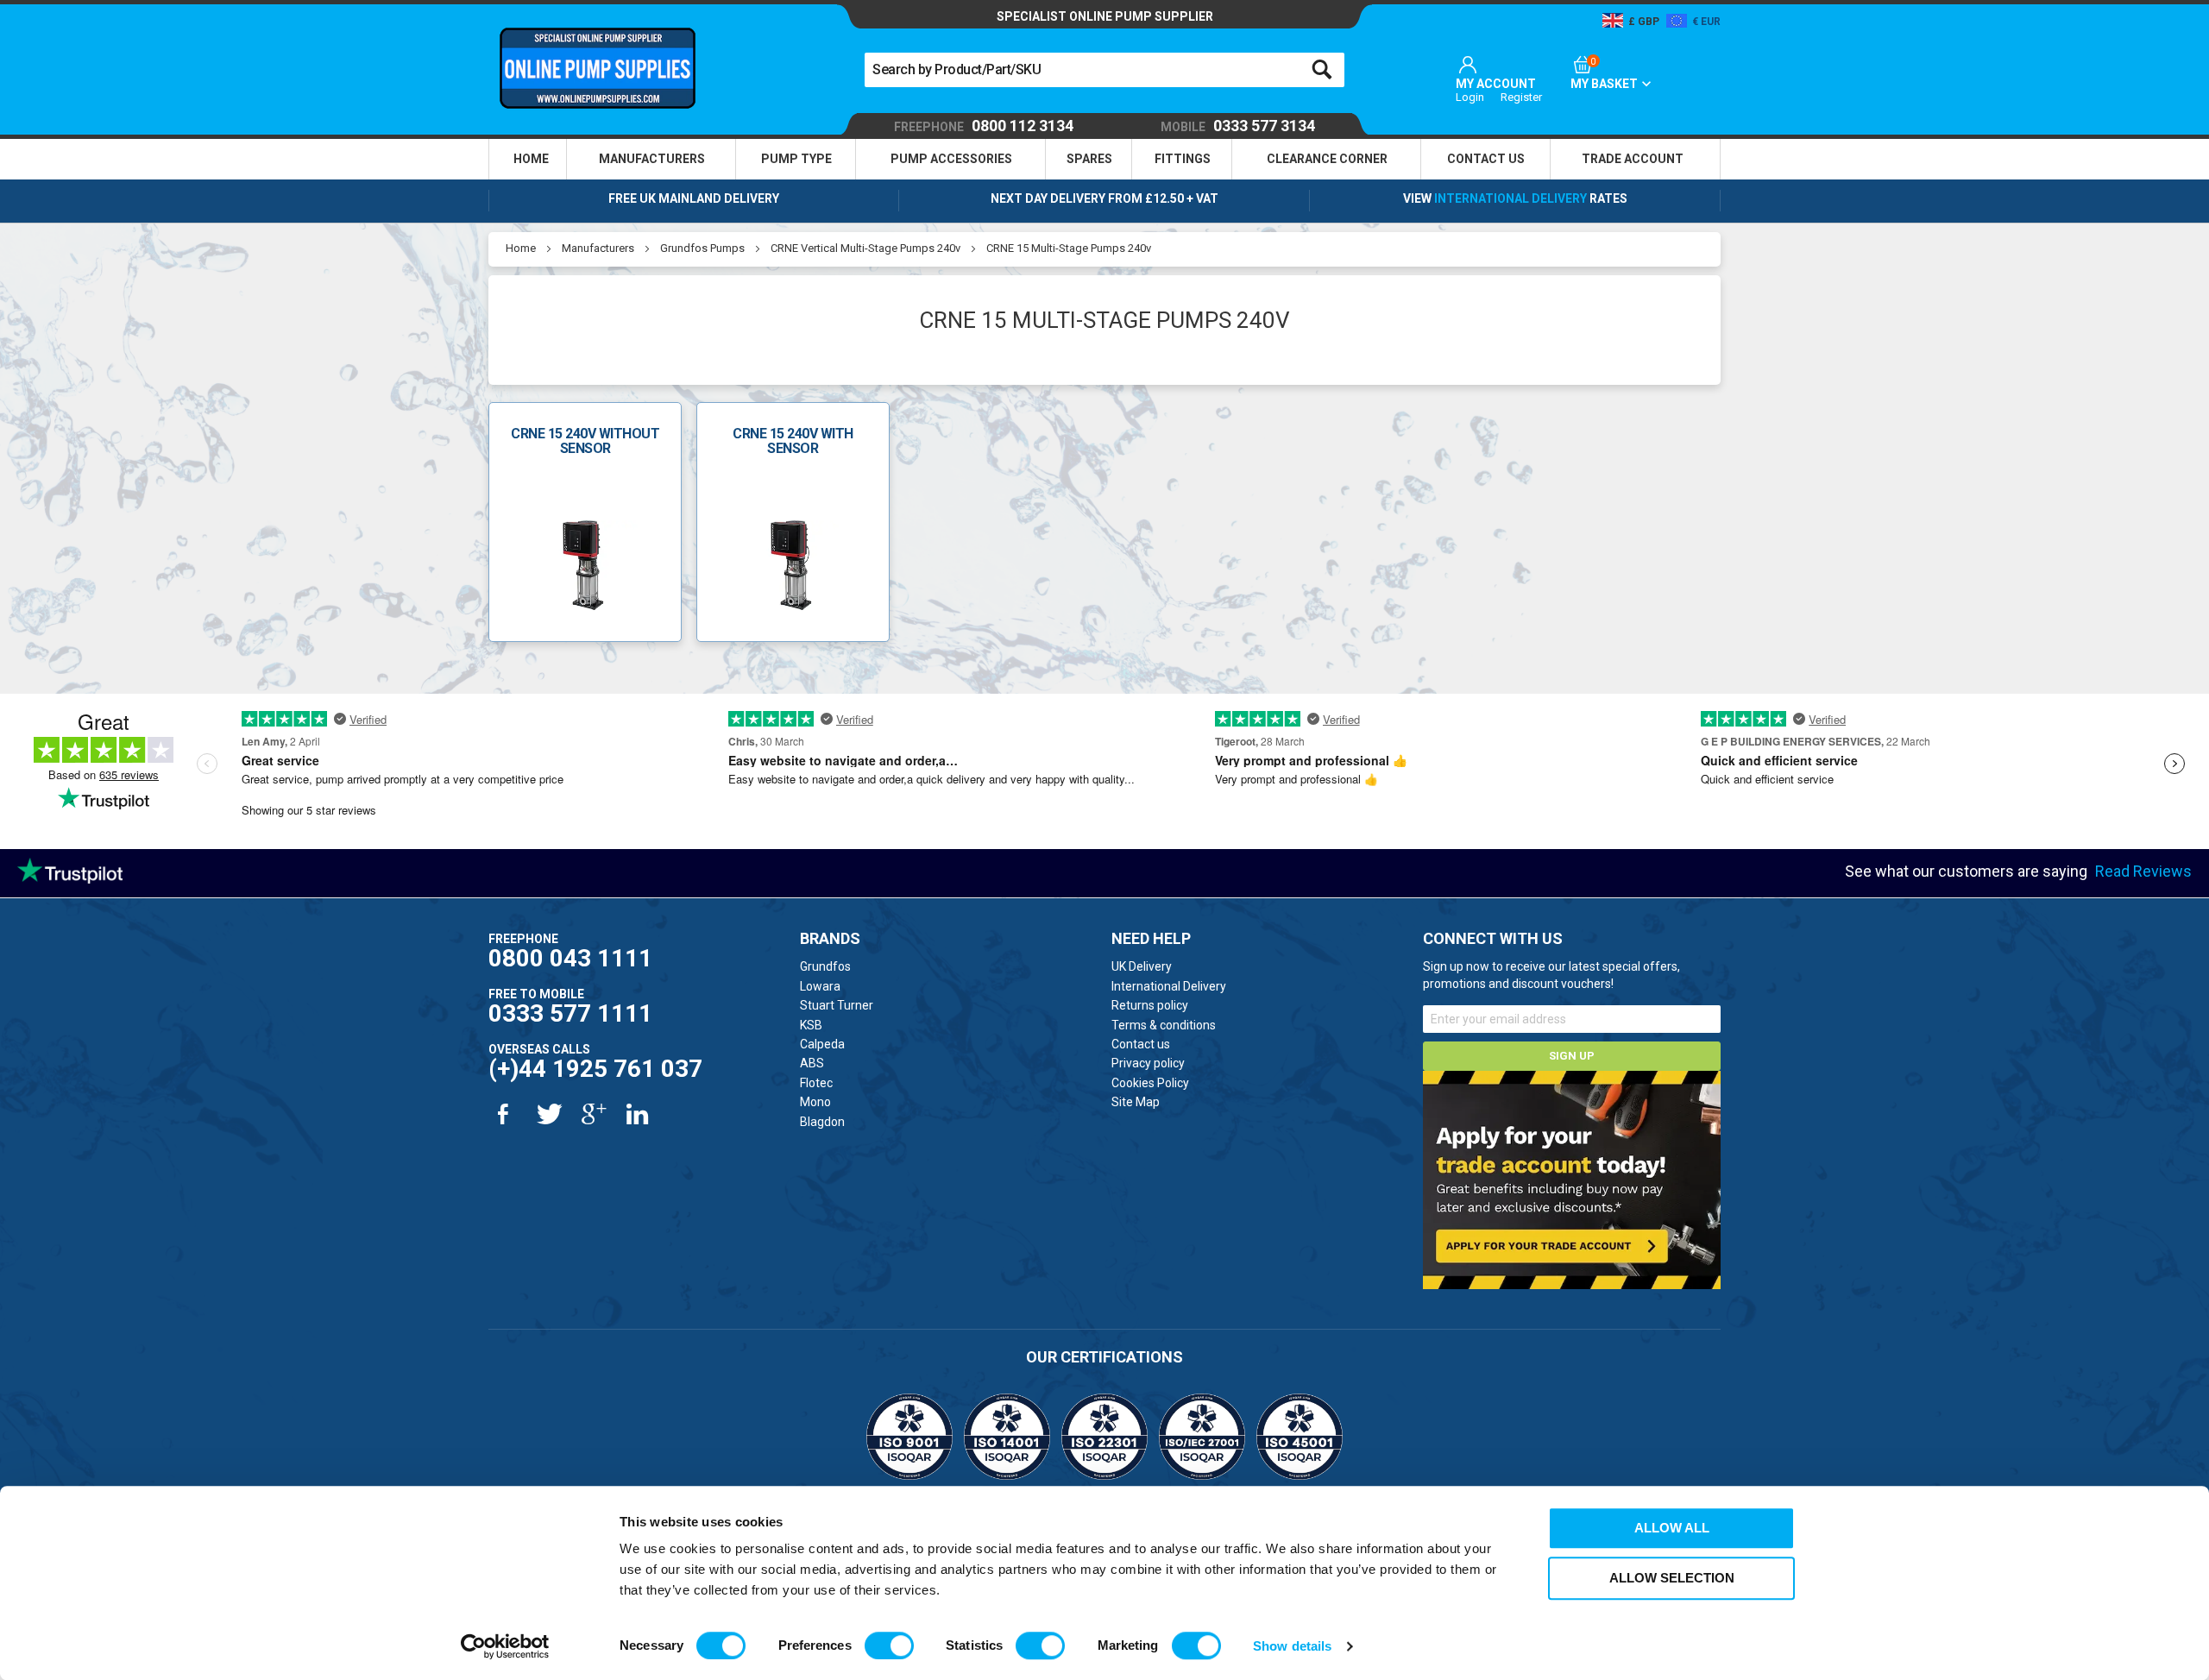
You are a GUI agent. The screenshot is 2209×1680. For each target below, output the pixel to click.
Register (1521, 97)
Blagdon (822, 1122)
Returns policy (1150, 1005)
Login (1470, 97)
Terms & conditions (1164, 1025)
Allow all (1672, 1528)
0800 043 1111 (570, 958)
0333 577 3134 (1238, 126)
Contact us (1141, 1044)
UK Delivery (1142, 966)
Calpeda (822, 1044)
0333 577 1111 (570, 1013)
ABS (812, 1063)
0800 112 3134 (984, 126)
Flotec (816, 1083)
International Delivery (1510, 198)
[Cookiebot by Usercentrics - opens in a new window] (505, 1646)
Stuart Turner (837, 1005)
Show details (1292, 1646)
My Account (1496, 84)
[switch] (889, 1645)
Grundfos (825, 966)
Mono (815, 1102)
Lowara (820, 986)
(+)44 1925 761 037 (595, 1069)
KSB (811, 1025)
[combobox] (1104, 70)
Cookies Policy (1150, 1083)
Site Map (1136, 1102)
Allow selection (1672, 1578)
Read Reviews (2143, 871)
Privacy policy (1148, 1063)
